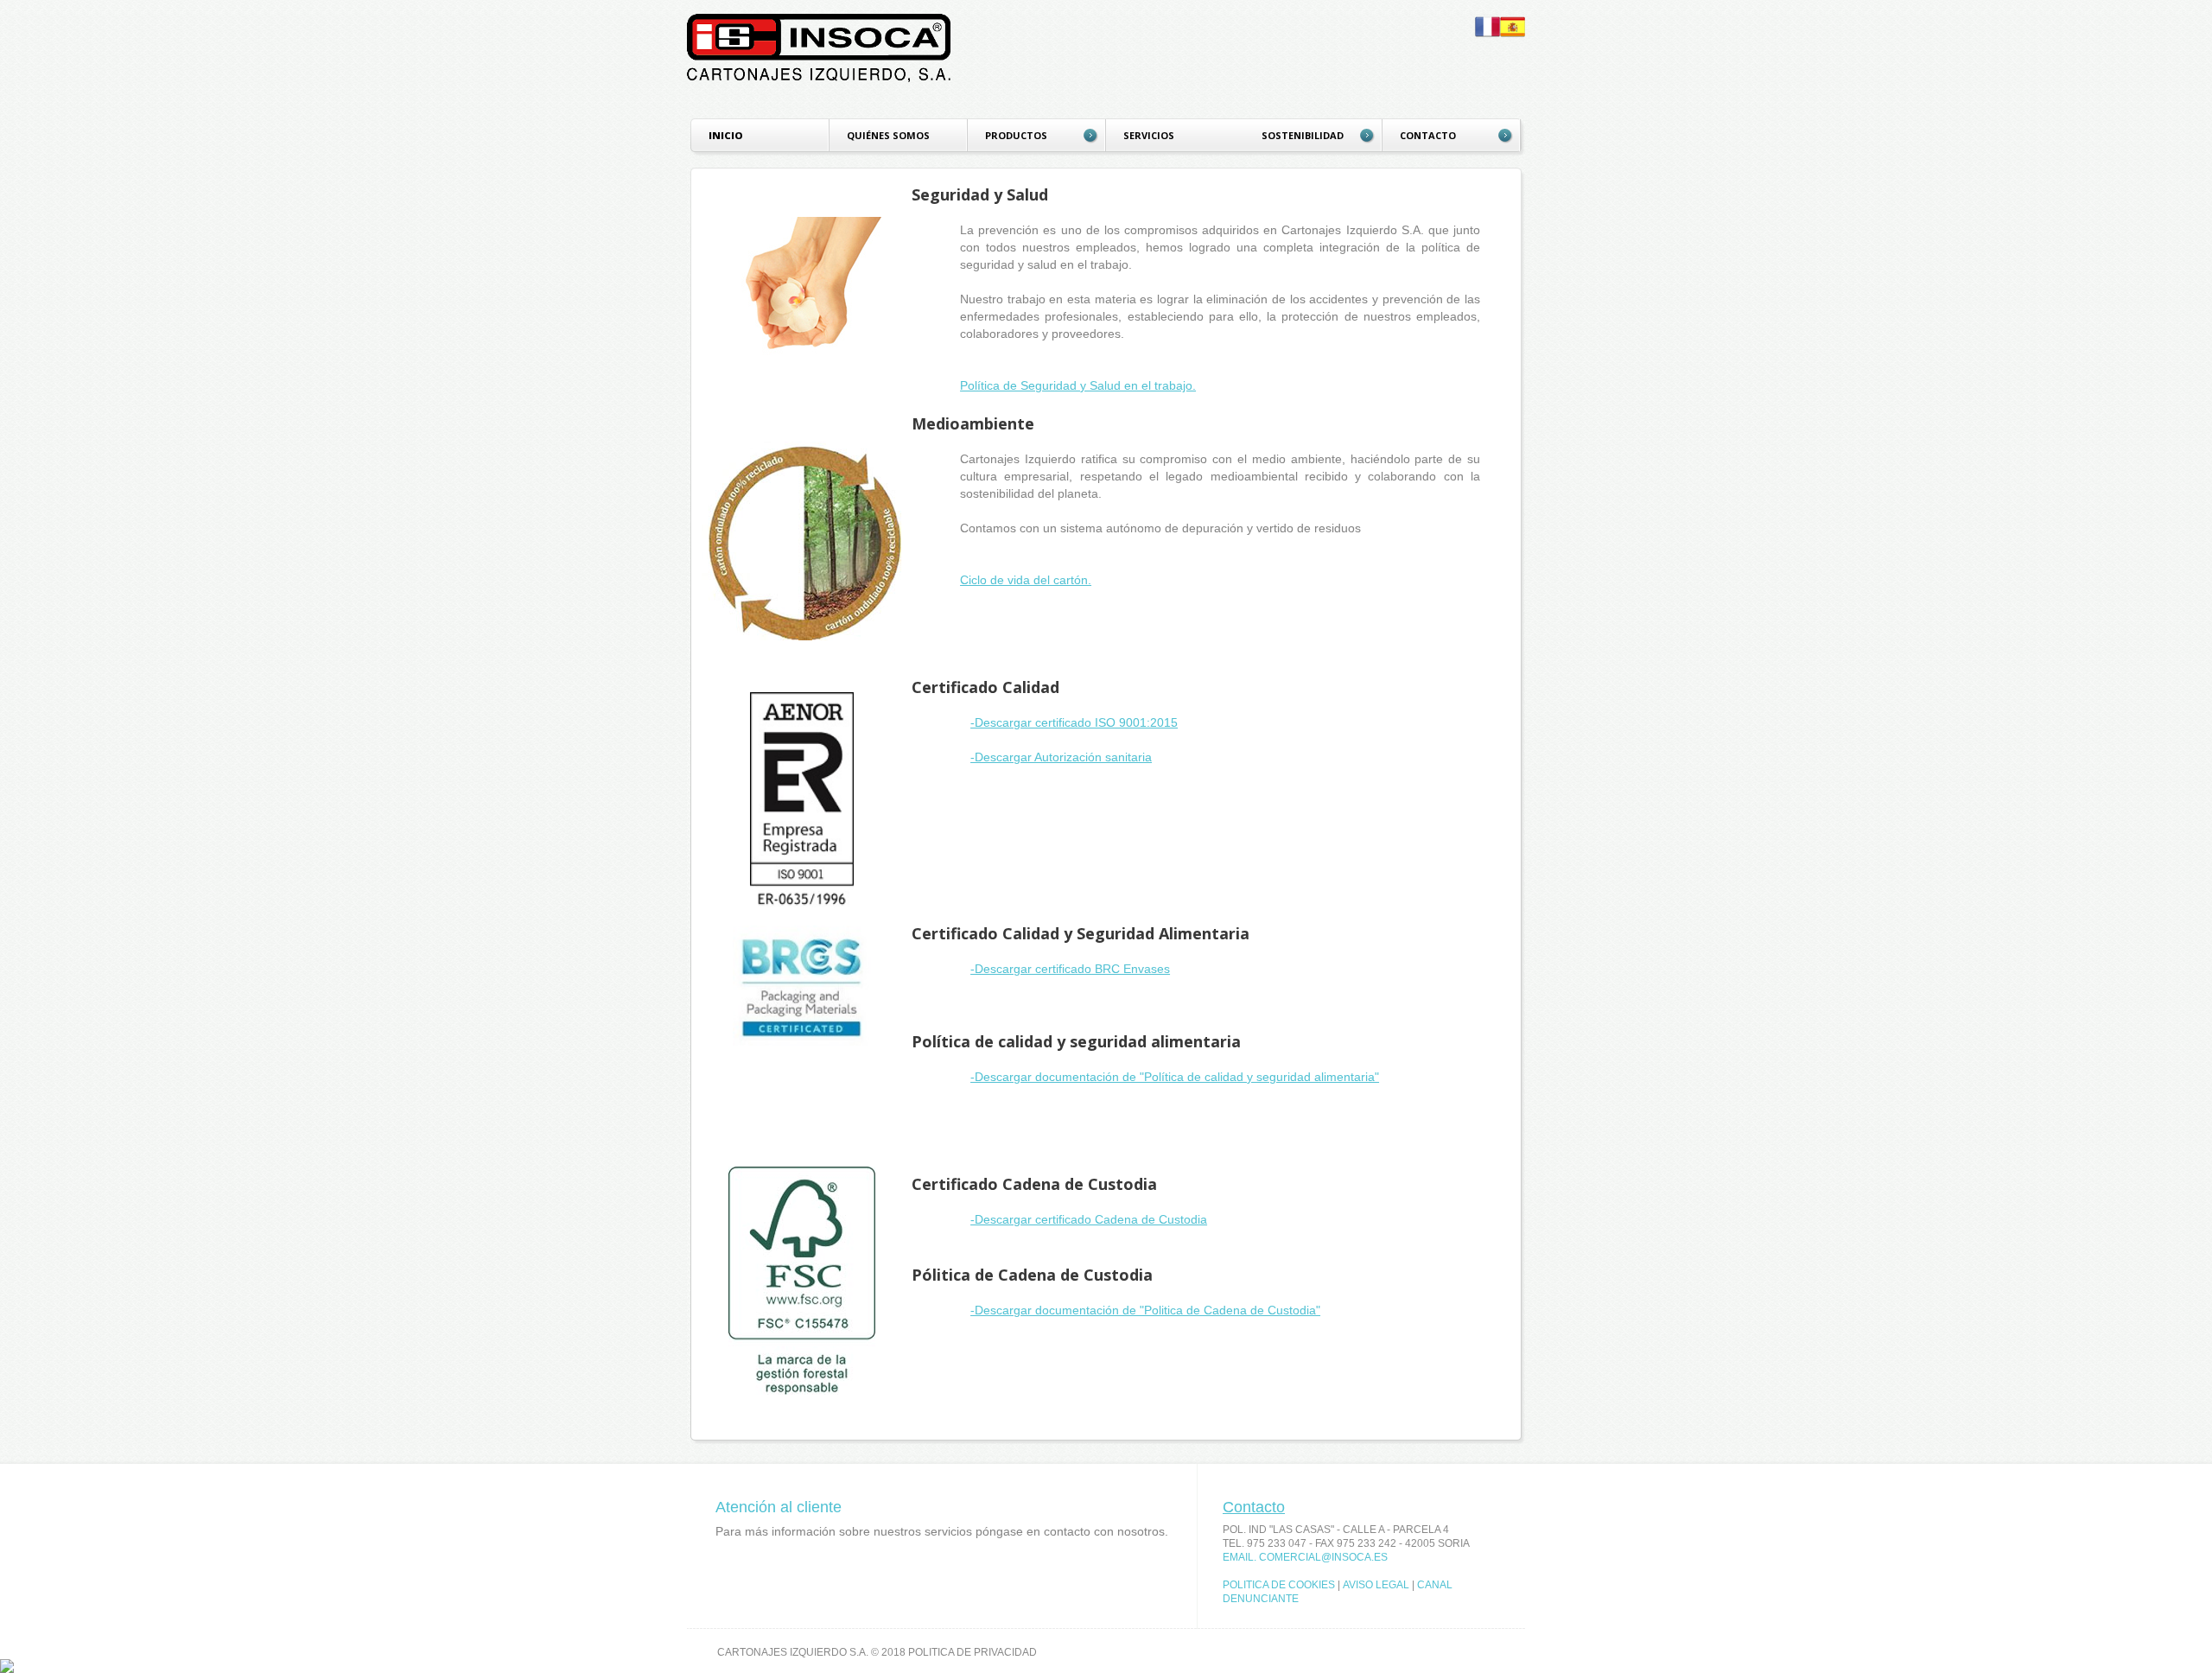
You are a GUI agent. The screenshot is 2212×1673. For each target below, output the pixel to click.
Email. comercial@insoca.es (1305, 1557)
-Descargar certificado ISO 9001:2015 (1074, 722)
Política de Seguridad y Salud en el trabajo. (1078, 385)
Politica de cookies (1279, 1585)
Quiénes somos (888, 135)
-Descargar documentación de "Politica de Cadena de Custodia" (1145, 1310)
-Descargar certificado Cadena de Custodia (1089, 1219)
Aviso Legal (1376, 1585)
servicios (1149, 135)
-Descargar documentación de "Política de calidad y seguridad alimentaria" (1175, 1077)
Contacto (1254, 1507)
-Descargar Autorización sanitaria (1061, 757)
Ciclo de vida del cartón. (1026, 580)
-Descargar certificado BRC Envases (1070, 969)
